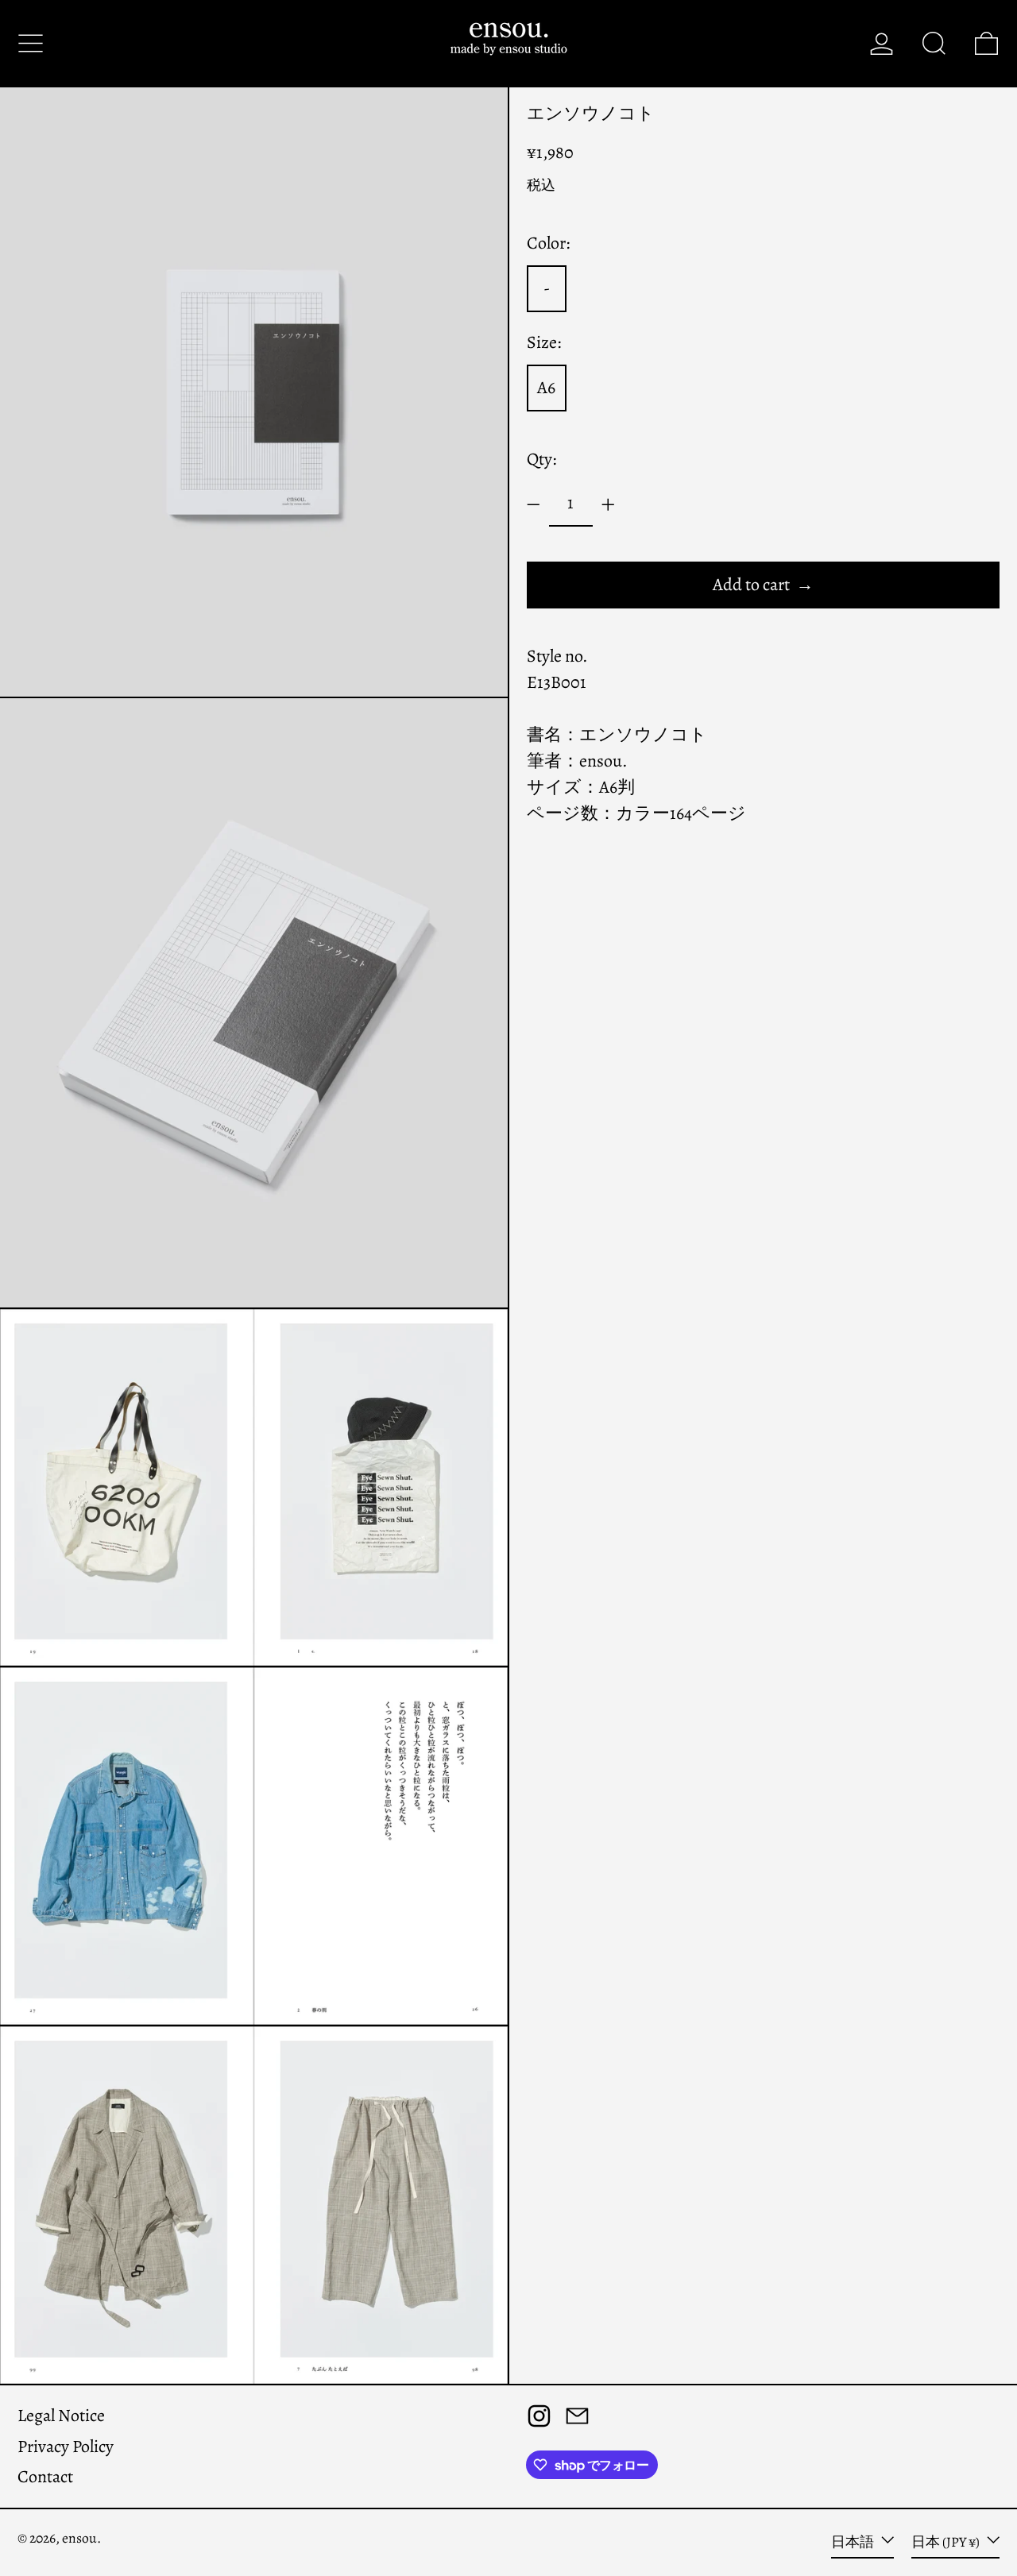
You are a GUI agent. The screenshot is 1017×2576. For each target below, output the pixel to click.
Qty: (541, 459)
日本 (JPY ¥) (947, 2542)
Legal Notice (61, 2416)
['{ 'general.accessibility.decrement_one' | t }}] (534, 505)
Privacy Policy (66, 2447)
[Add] (608, 505)
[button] (934, 43)
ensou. (81, 2538)
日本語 (854, 2542)
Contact (45, 2477)
